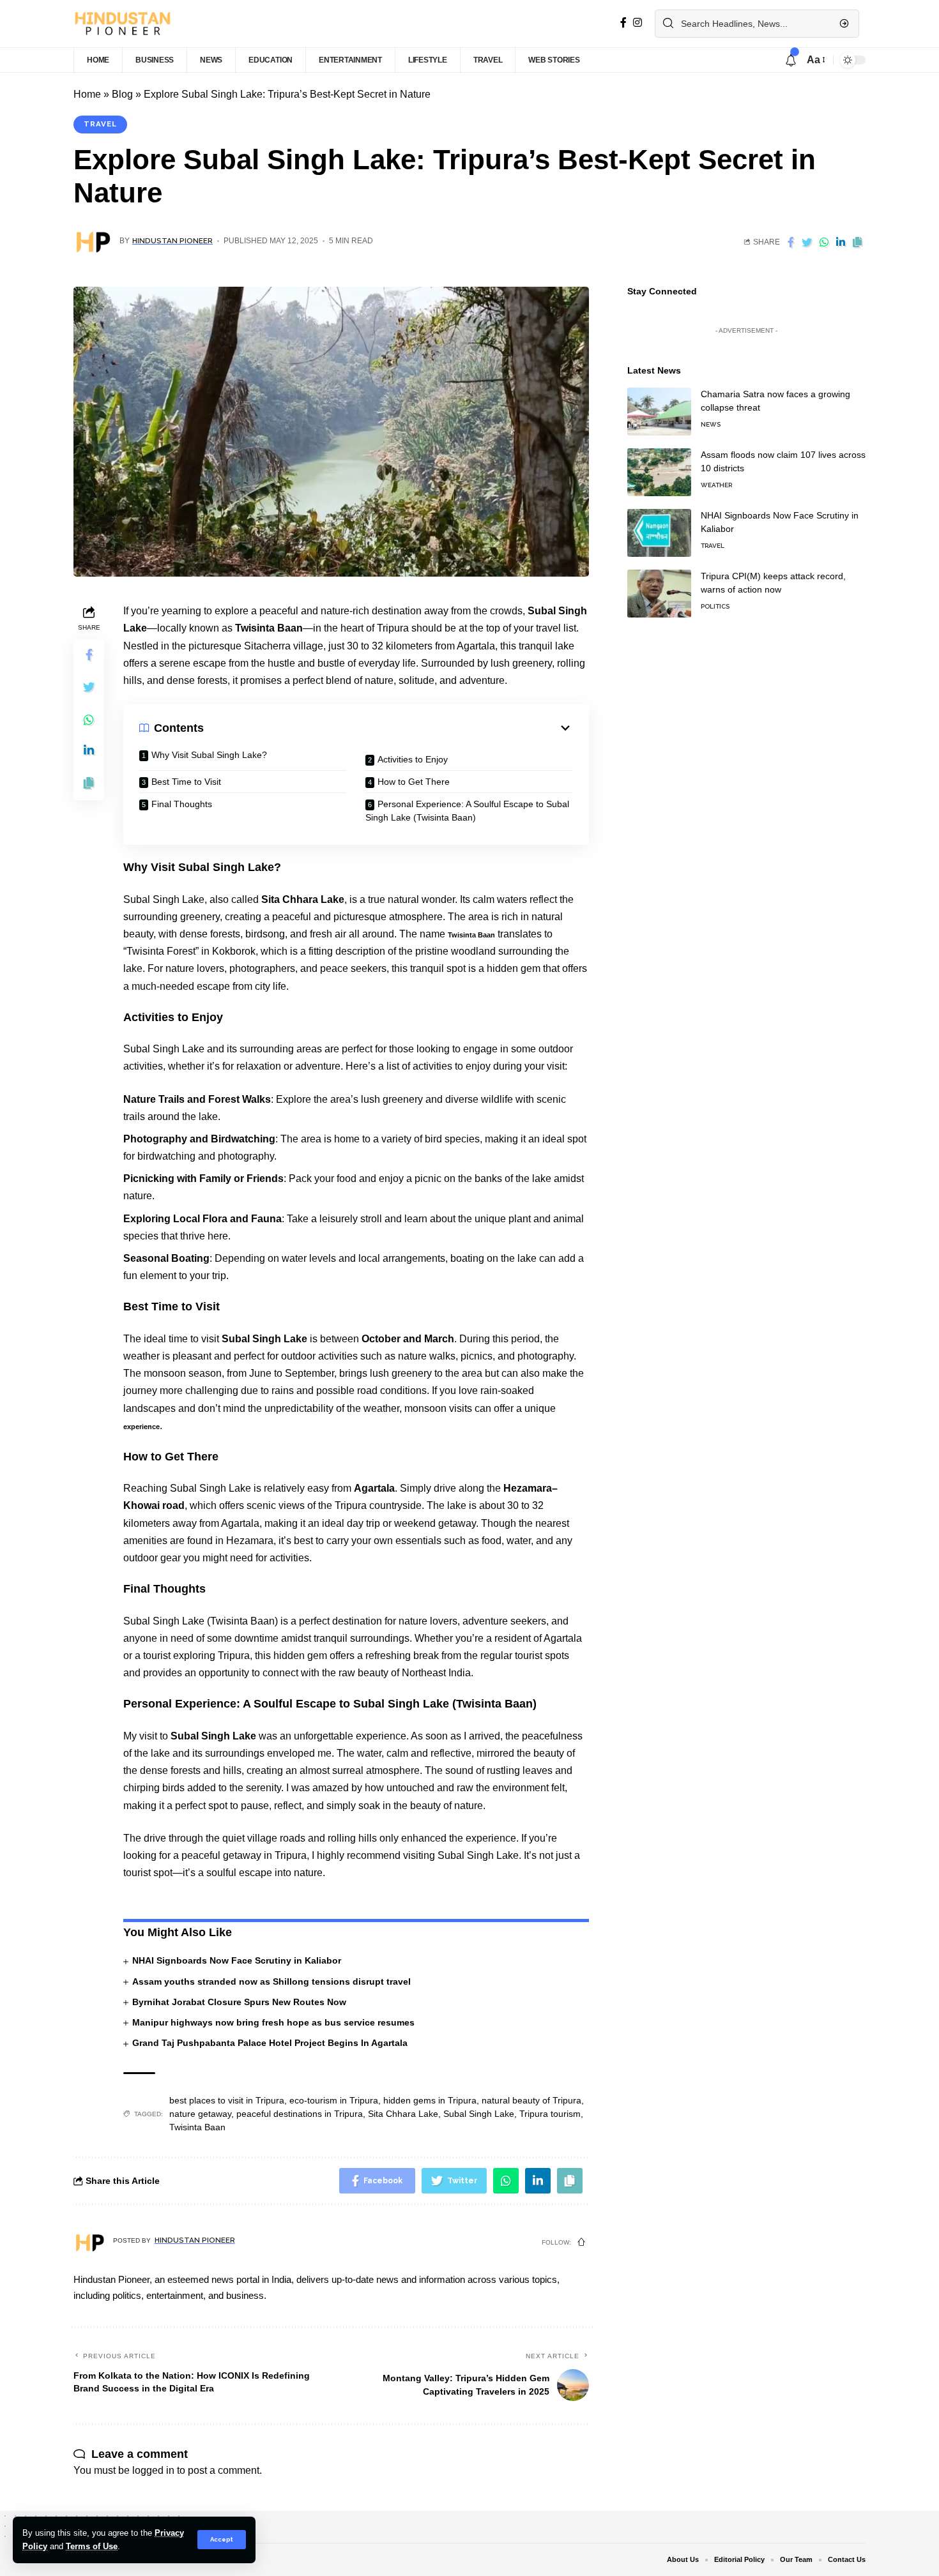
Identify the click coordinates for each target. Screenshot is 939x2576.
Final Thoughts (182, 804)
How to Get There (414, 782)
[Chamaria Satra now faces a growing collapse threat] (659, 412)
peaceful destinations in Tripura (300, 2114)
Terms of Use (92, 2546)
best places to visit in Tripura (227, 2100)
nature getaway (200, 2114)
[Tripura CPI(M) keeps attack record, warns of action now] (659, 594)
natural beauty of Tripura (531, 2100)
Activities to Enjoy (413, 759)
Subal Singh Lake (479, 2114)
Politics (715, 606)
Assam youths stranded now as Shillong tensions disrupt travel (271, 1981)
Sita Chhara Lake (403, 2114)
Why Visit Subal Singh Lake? (209, 755)
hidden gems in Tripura (430, 2100)
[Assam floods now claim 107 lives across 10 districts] (659, 472)
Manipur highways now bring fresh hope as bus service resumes (273, 2022)
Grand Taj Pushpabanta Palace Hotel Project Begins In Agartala (270, 2043)
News (711, 424)
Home (87, 94)
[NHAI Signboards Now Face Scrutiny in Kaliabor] (659, 533)
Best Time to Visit (186, 782)
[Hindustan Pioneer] (122, 24)
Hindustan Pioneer (172, 241)
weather (716, 485)
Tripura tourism (550, 2114)
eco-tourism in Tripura (334, 2100)
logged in (153, 2470)
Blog (122, 94)
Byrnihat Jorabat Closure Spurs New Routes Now (239, 2002)
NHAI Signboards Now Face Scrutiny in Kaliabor (237, 1960)
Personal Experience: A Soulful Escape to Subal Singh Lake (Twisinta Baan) (467, 811)
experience (141, 1427)
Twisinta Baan (471, 935)
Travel (100, 124)
